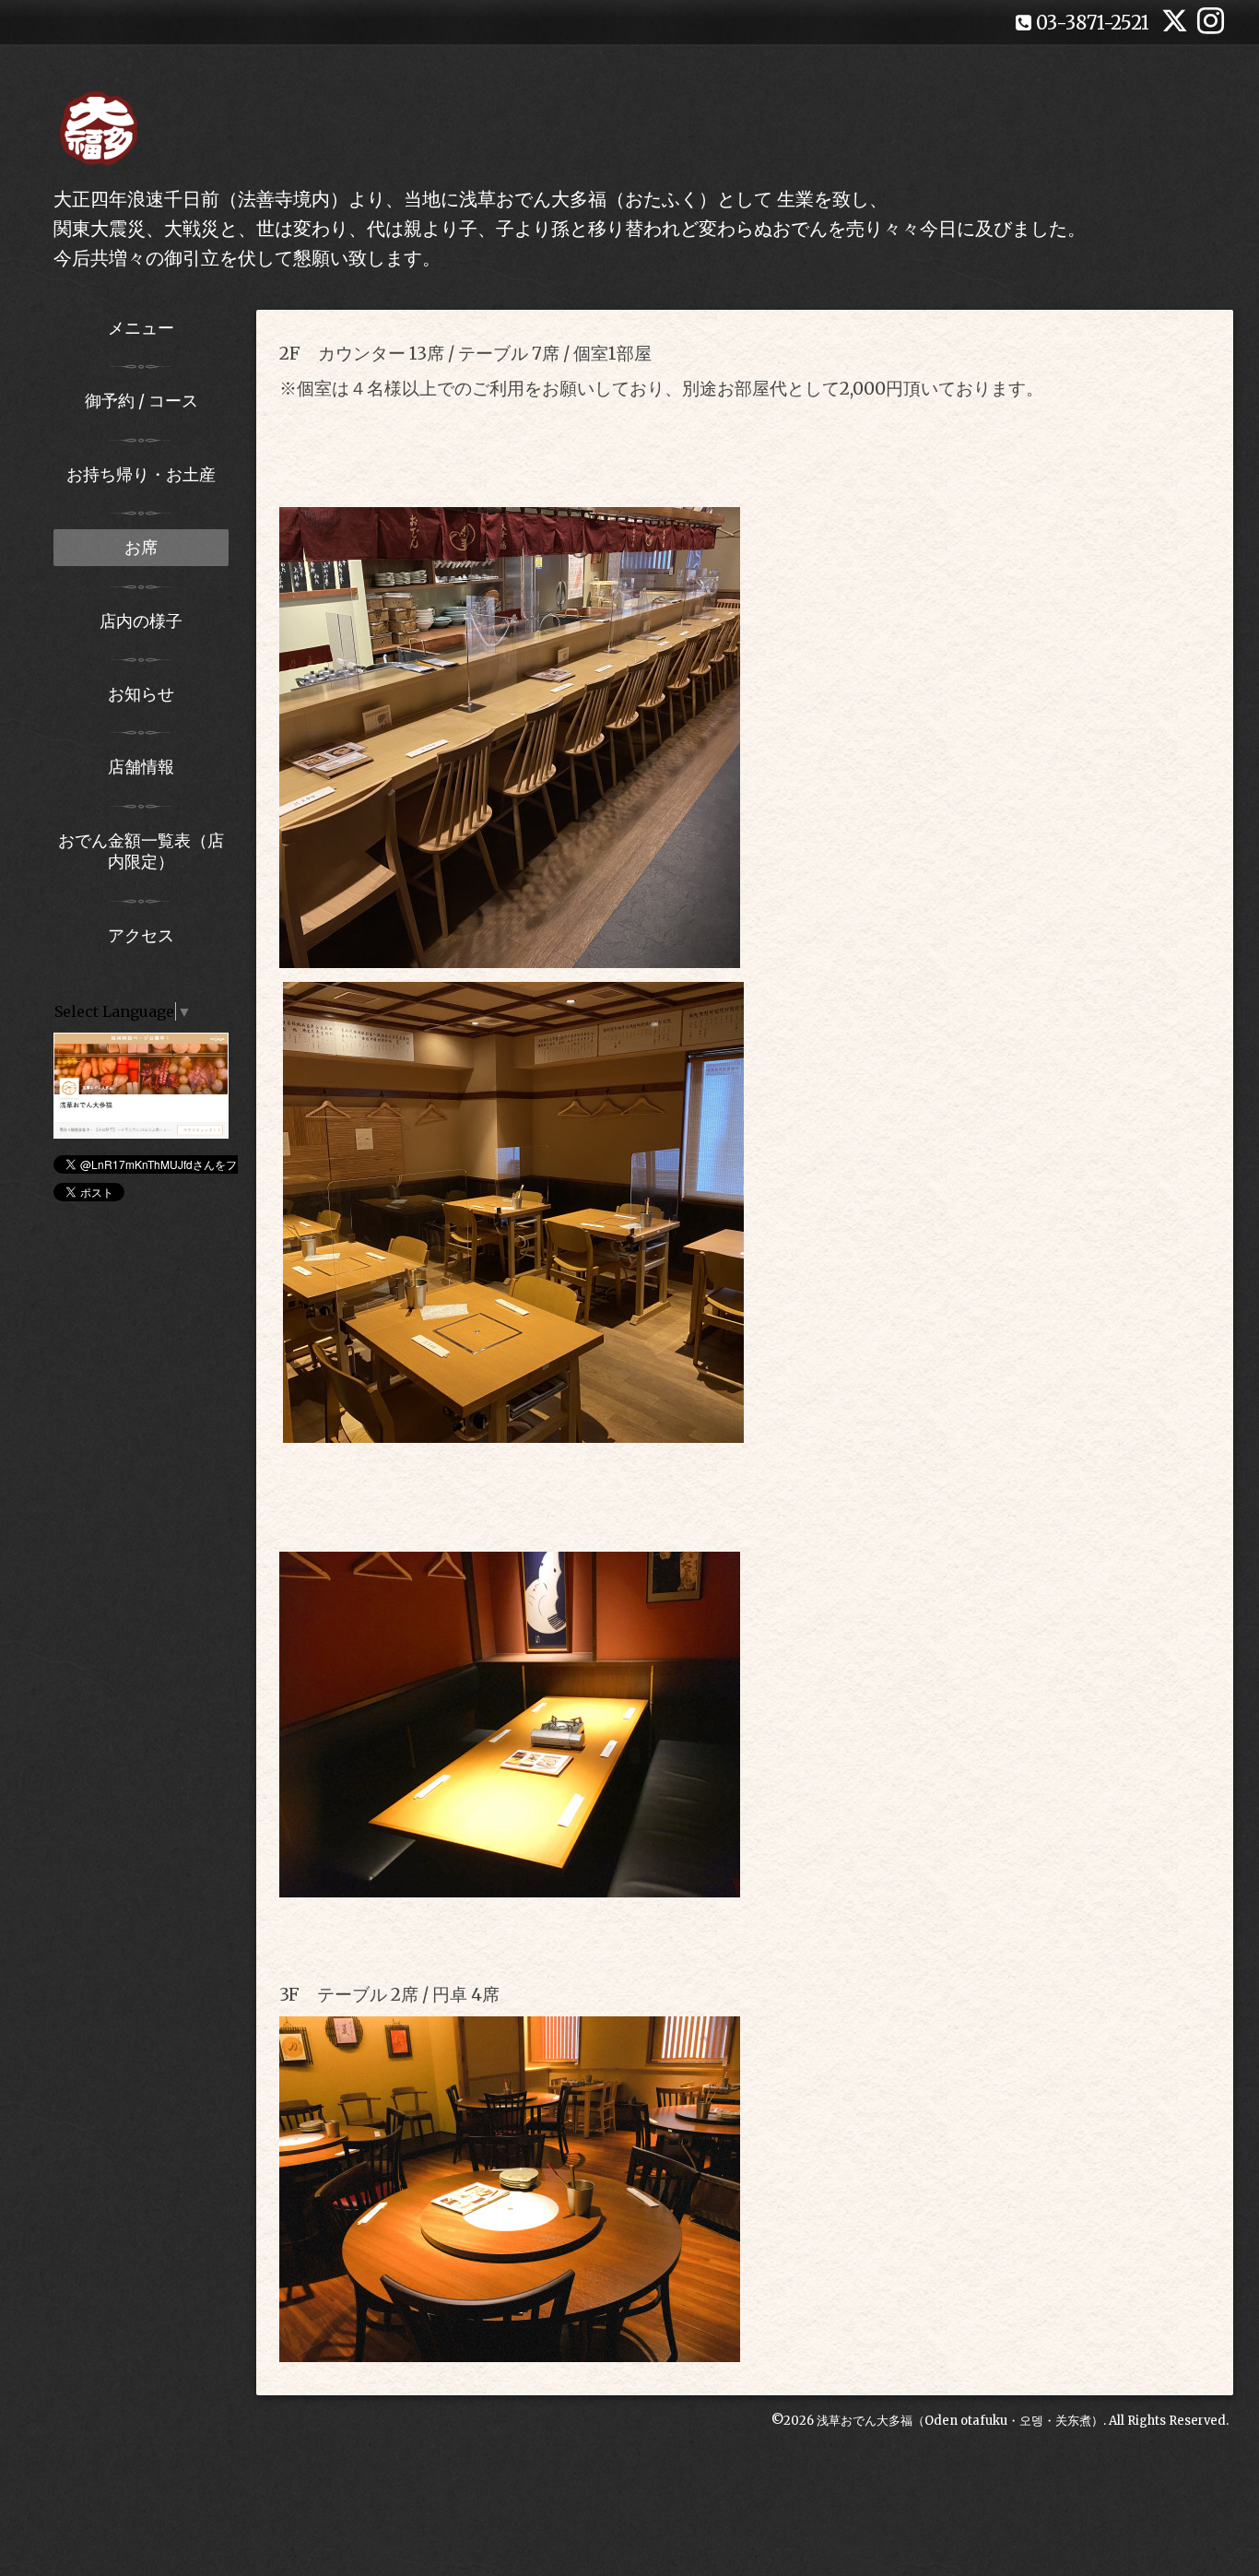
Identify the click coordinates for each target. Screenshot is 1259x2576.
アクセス (141, 935)
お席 (141, 547)
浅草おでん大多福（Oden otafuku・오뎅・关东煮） (960, 2421)
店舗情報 (141, 767)
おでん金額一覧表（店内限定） (141, 851)
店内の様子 (141, 621)
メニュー (141, 328)
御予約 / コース (141, 401)
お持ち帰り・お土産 (141, 474)
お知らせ (141, 694)
